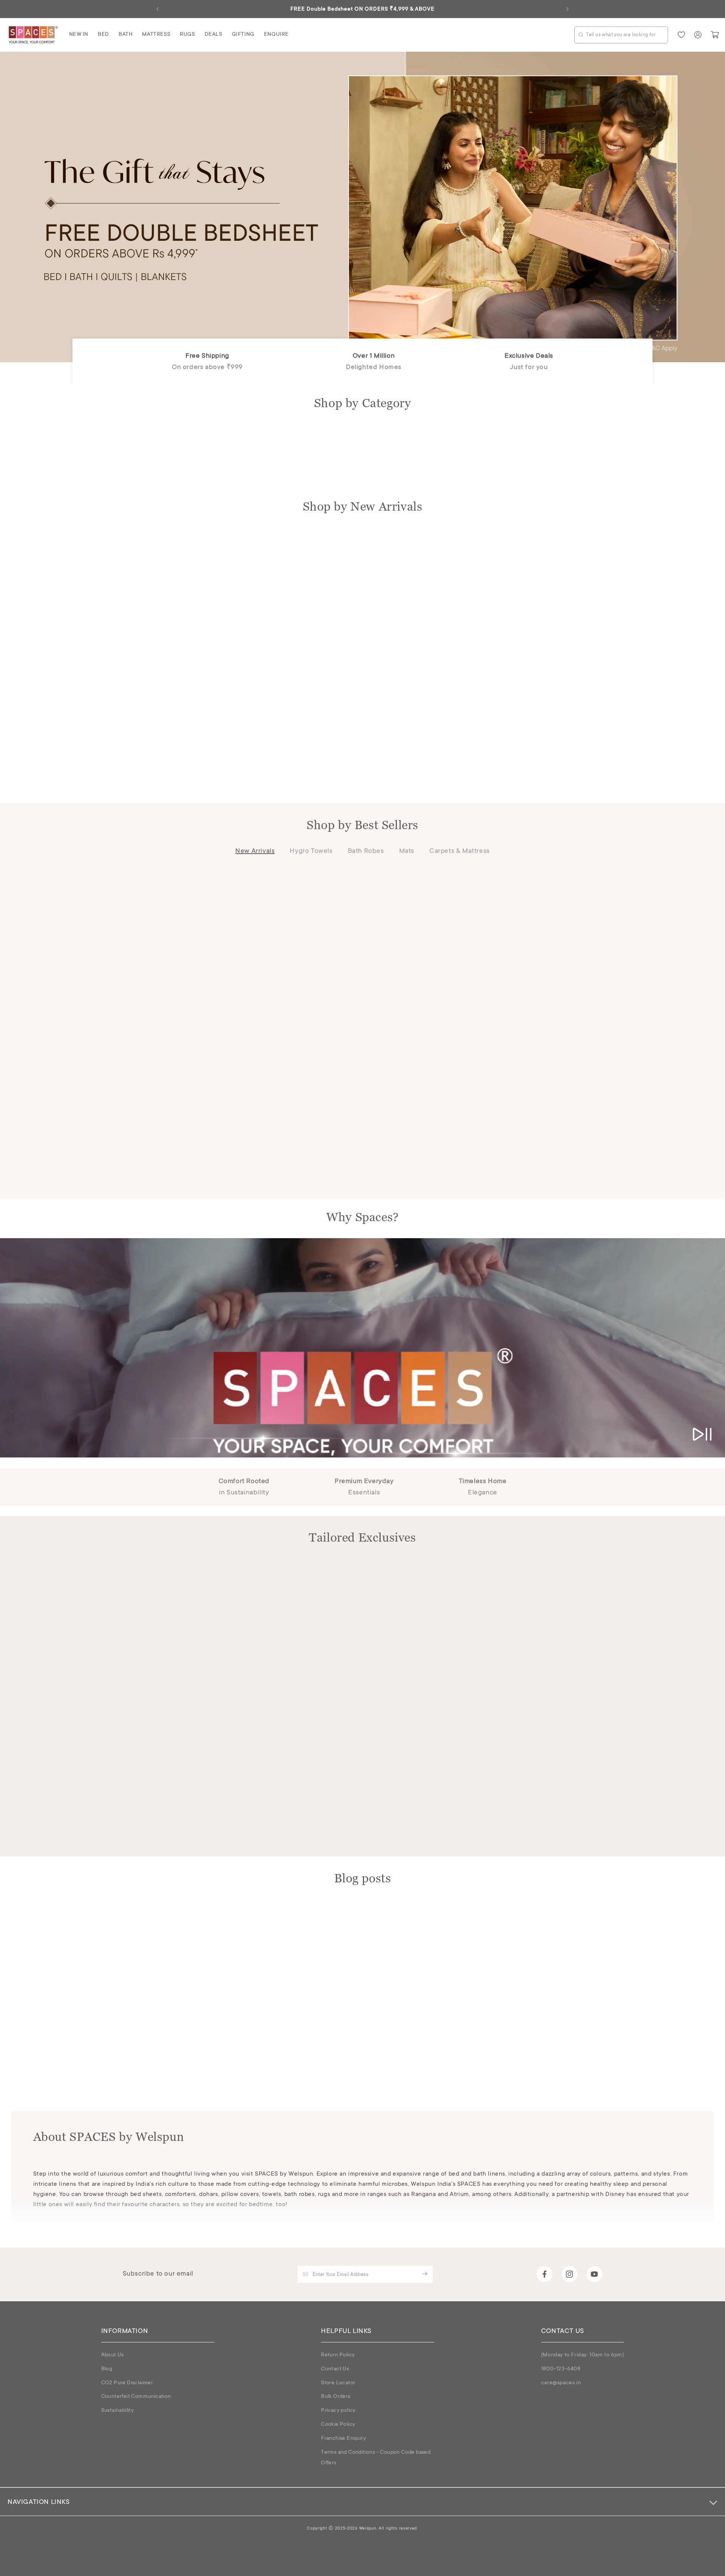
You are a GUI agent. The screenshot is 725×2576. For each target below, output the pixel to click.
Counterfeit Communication (136, 2397)
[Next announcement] (568, 9)
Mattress (156, 35)
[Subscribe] (425, 2274)
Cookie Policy (338, 2425)
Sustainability (118, 2411)
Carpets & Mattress (460, 851)
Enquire (276, 35)
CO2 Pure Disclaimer (127, 2383)
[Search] (581, 35)
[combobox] (621, 35)
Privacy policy (338, 2411)
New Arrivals (255, 851)
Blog (107, 2369)
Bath (126, 35)
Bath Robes (366, 851)
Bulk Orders (336, 2397)
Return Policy (338, 2355)
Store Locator (338, 2383)
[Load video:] (362, 1348)
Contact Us (335, 2369)
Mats (407, 851)
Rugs (187, 35)
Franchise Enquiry (343, 2439)
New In (79, 35)
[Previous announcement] (157, 9)
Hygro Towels (311, 851)
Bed (103, 35)
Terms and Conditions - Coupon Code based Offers (376, 2458)
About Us (113, 2355)
